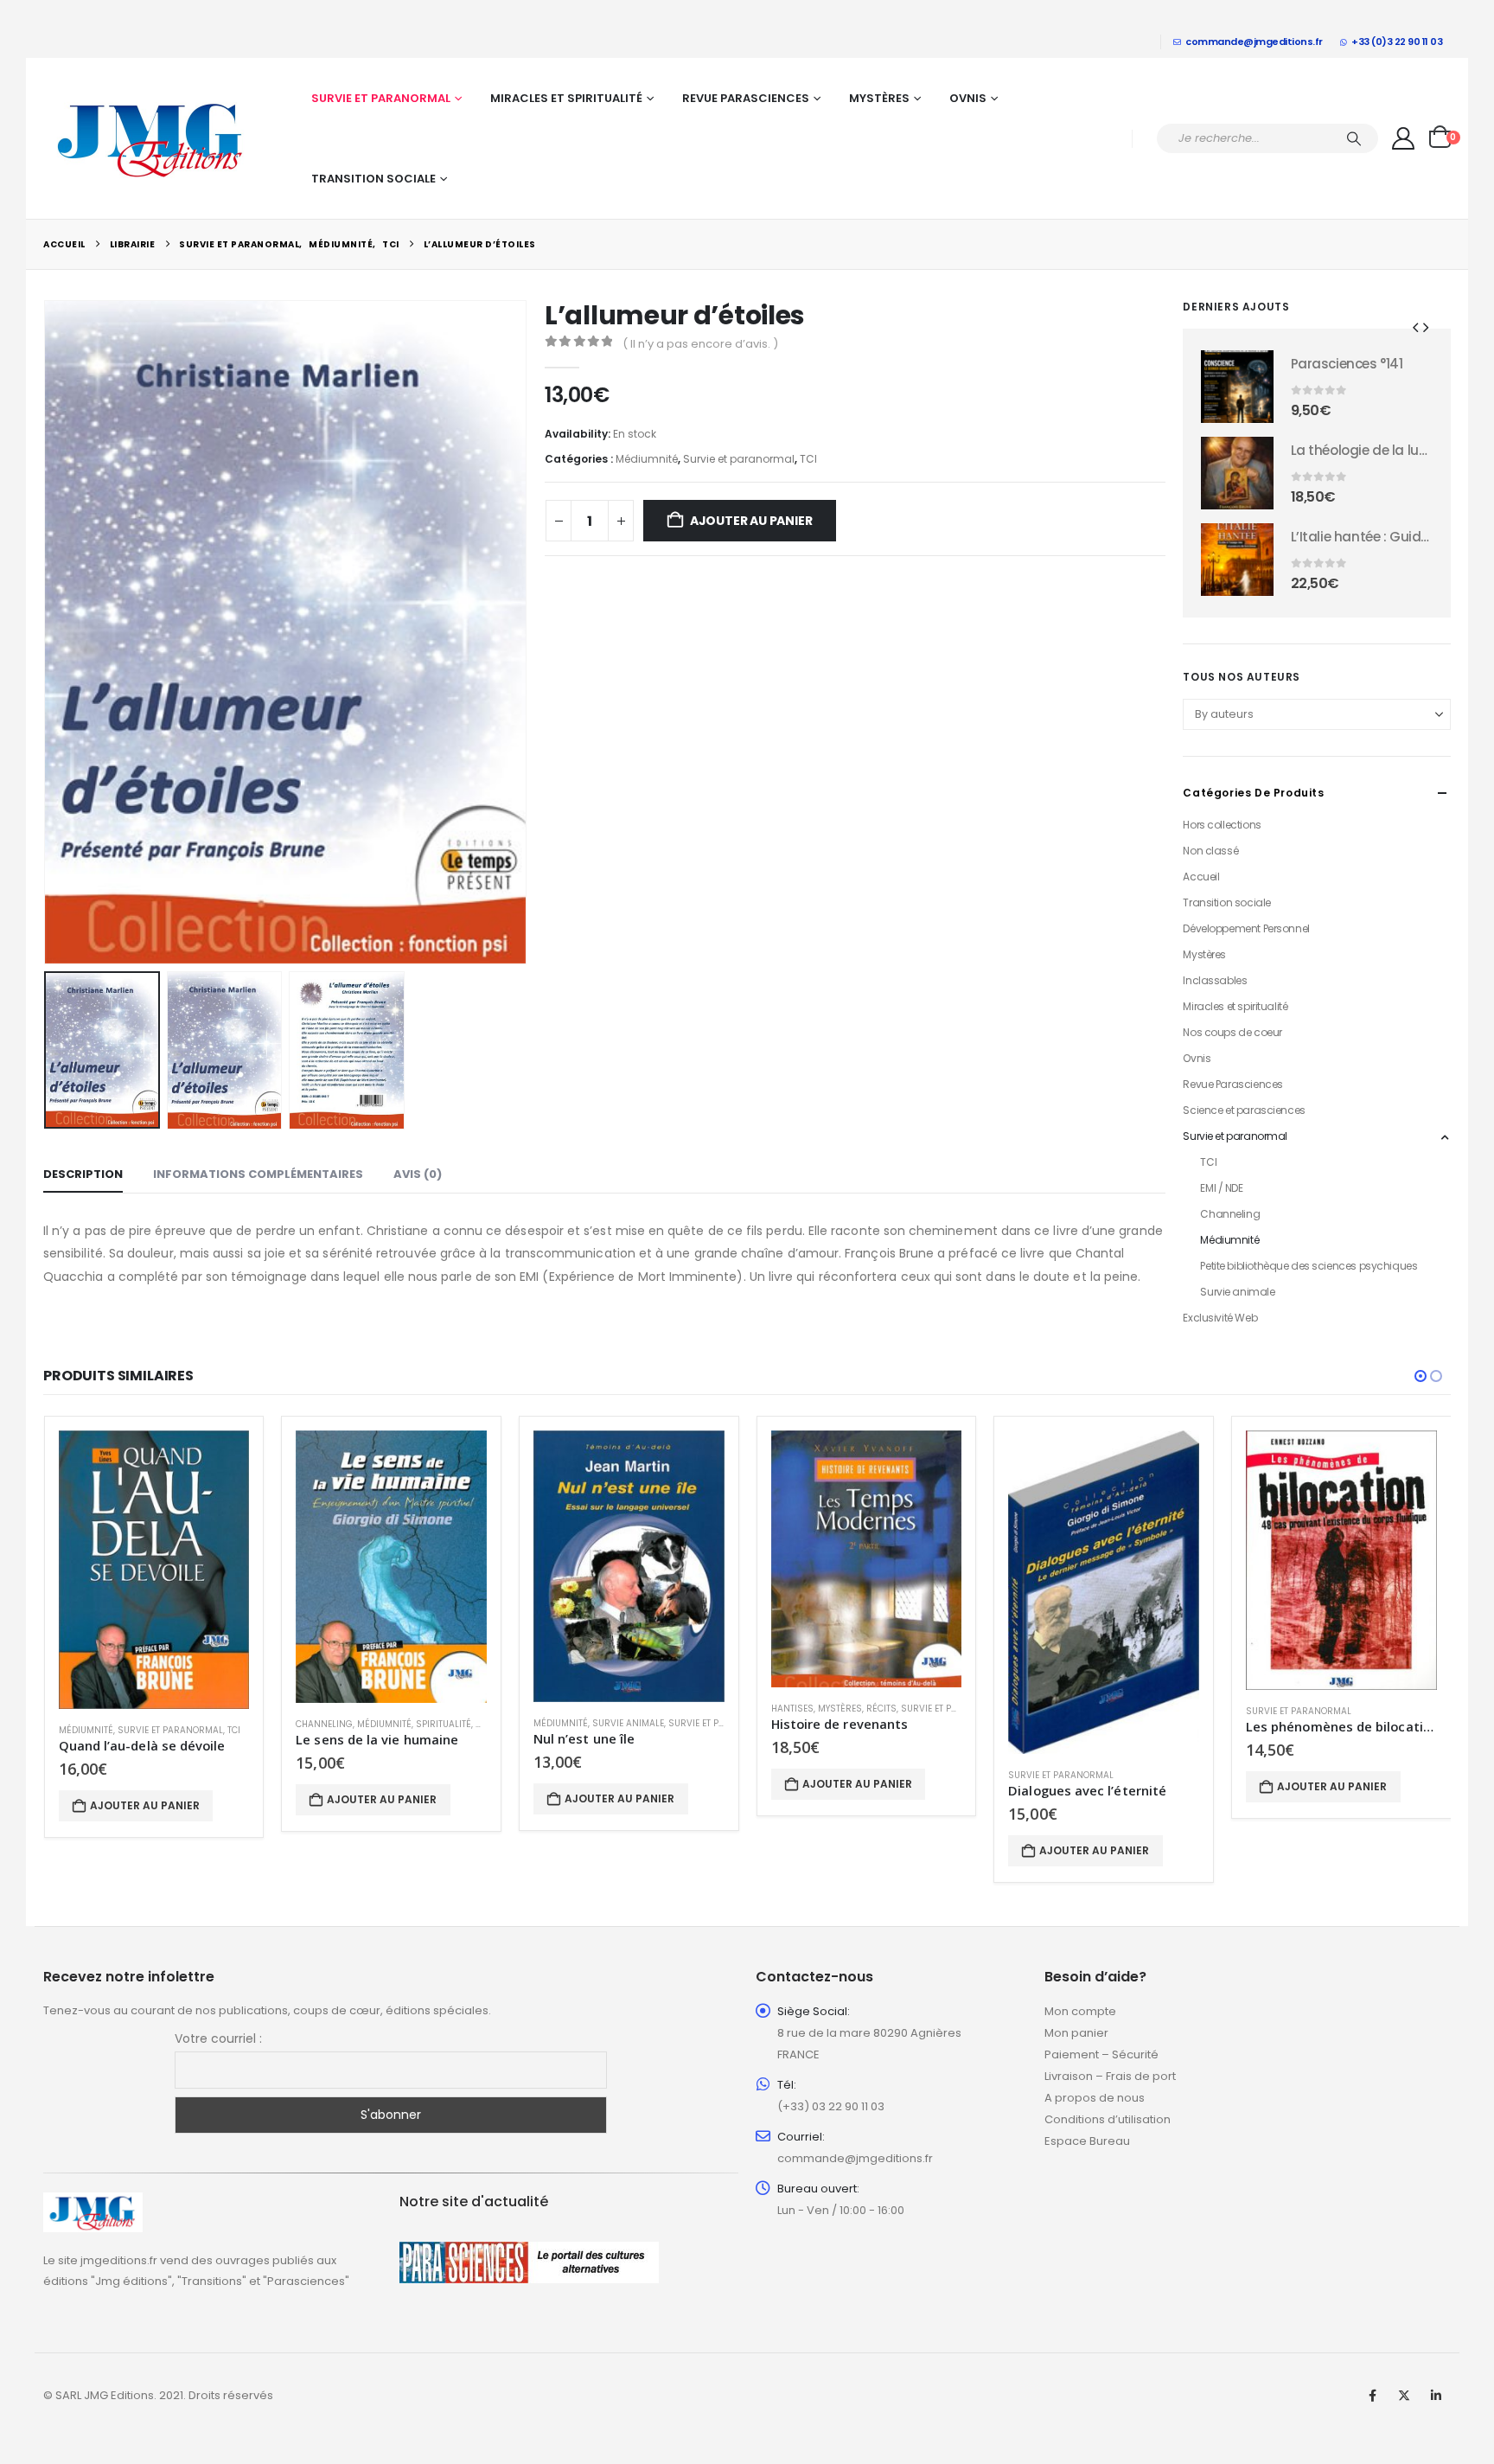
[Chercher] (1354, 138)
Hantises (792, 1709)
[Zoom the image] (93, 2202)
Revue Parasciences (746, 98)
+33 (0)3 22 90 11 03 (1397, 42)
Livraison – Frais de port (1110, 2076)
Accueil (1201, 877)
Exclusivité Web (1220, 1318)
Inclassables (1215, 980)
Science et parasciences (1244, 1110)
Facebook (1372, 2396)
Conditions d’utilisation (1108, 2119)
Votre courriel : (218, 2038)
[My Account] (1404, 138)
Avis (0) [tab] (418, 1174)
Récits (881, 1709)
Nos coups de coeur (1232, 1032)
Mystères (879, 98)
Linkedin (1436, 2396)
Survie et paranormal (381, 98)
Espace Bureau (1087, 2141)
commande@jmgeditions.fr (1254, 42)
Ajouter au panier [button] (145, 1805)
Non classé (1210, 851)
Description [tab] (83, 1174)
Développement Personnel (1246, 928)
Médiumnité (647, 459)
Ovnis (968, 98)
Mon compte (1080, 2011)
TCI (808, 459)
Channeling (1230, 1214)
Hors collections (1222, 825)
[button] (48, 632)
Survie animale (1237, 1292)
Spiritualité (444, 1724)
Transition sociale (373, 179)
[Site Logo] (151, 138)
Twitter (1404, 2396)
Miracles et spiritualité (566, 98)
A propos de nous (1095, 2098)
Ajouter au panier (751, 521)
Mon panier (1076, 2033)
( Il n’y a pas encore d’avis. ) (700, 344)
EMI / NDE (1221, 1188)
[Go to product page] (1237, 387)
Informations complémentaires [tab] (258, 1174)
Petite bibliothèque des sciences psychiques (1309, 1266)
